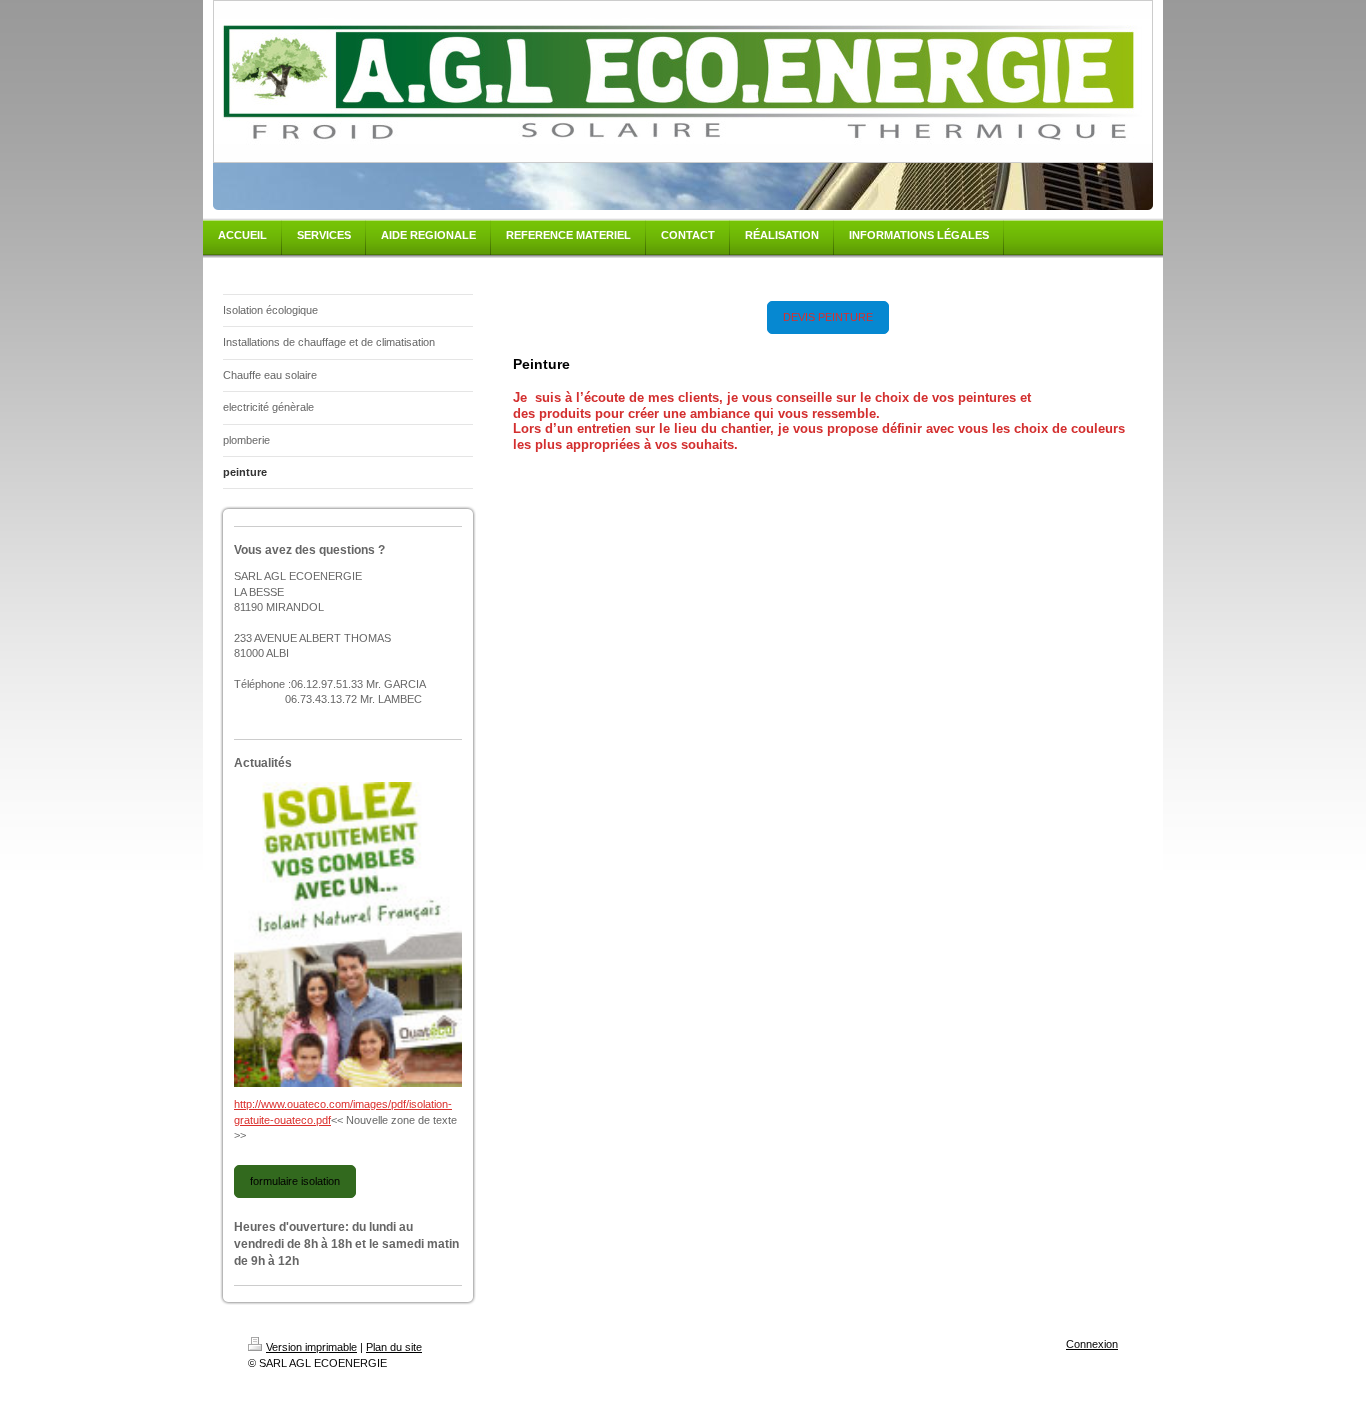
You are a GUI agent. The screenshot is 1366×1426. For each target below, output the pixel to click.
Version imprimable (311, 1347)
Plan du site (394, 1347)
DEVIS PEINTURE (828, 317)
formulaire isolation (295, 1181)
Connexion (1092, 1344)
